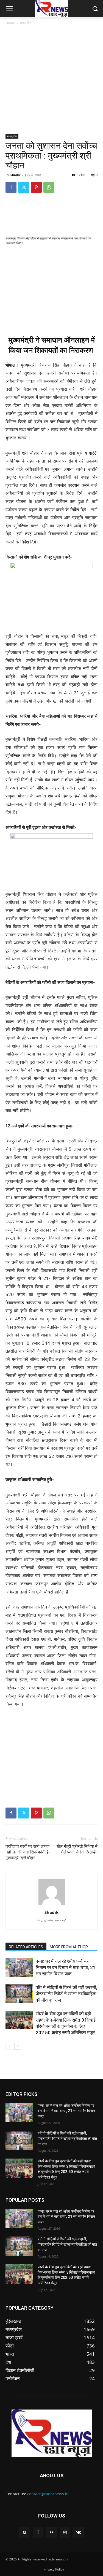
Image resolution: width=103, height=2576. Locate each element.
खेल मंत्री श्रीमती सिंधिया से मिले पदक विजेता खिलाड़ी (77, 1849)
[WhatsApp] (49, 187)
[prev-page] (9, 2046)
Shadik (16, 175)
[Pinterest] (36, 187)
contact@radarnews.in (48, 2494)
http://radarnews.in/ (51, 1920)
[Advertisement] (51, 80)
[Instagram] (65, 2532)
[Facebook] (11, 187)
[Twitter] (24, 187)
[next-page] (18, 2046)
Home (10, 23)
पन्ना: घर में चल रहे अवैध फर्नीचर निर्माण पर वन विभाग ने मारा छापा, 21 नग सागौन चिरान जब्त (66, 1967)
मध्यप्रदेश (26, 23)
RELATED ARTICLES (26, 1947)
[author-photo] (52, 1905)
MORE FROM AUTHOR (69, 1947)
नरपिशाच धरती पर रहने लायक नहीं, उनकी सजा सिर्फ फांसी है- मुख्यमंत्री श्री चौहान (28, 1852)
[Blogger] (25, 2532)
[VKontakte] (78, 2532)
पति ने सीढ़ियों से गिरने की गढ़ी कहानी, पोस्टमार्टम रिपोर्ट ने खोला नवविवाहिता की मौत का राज (66, 1994)
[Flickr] (51, 2532)
